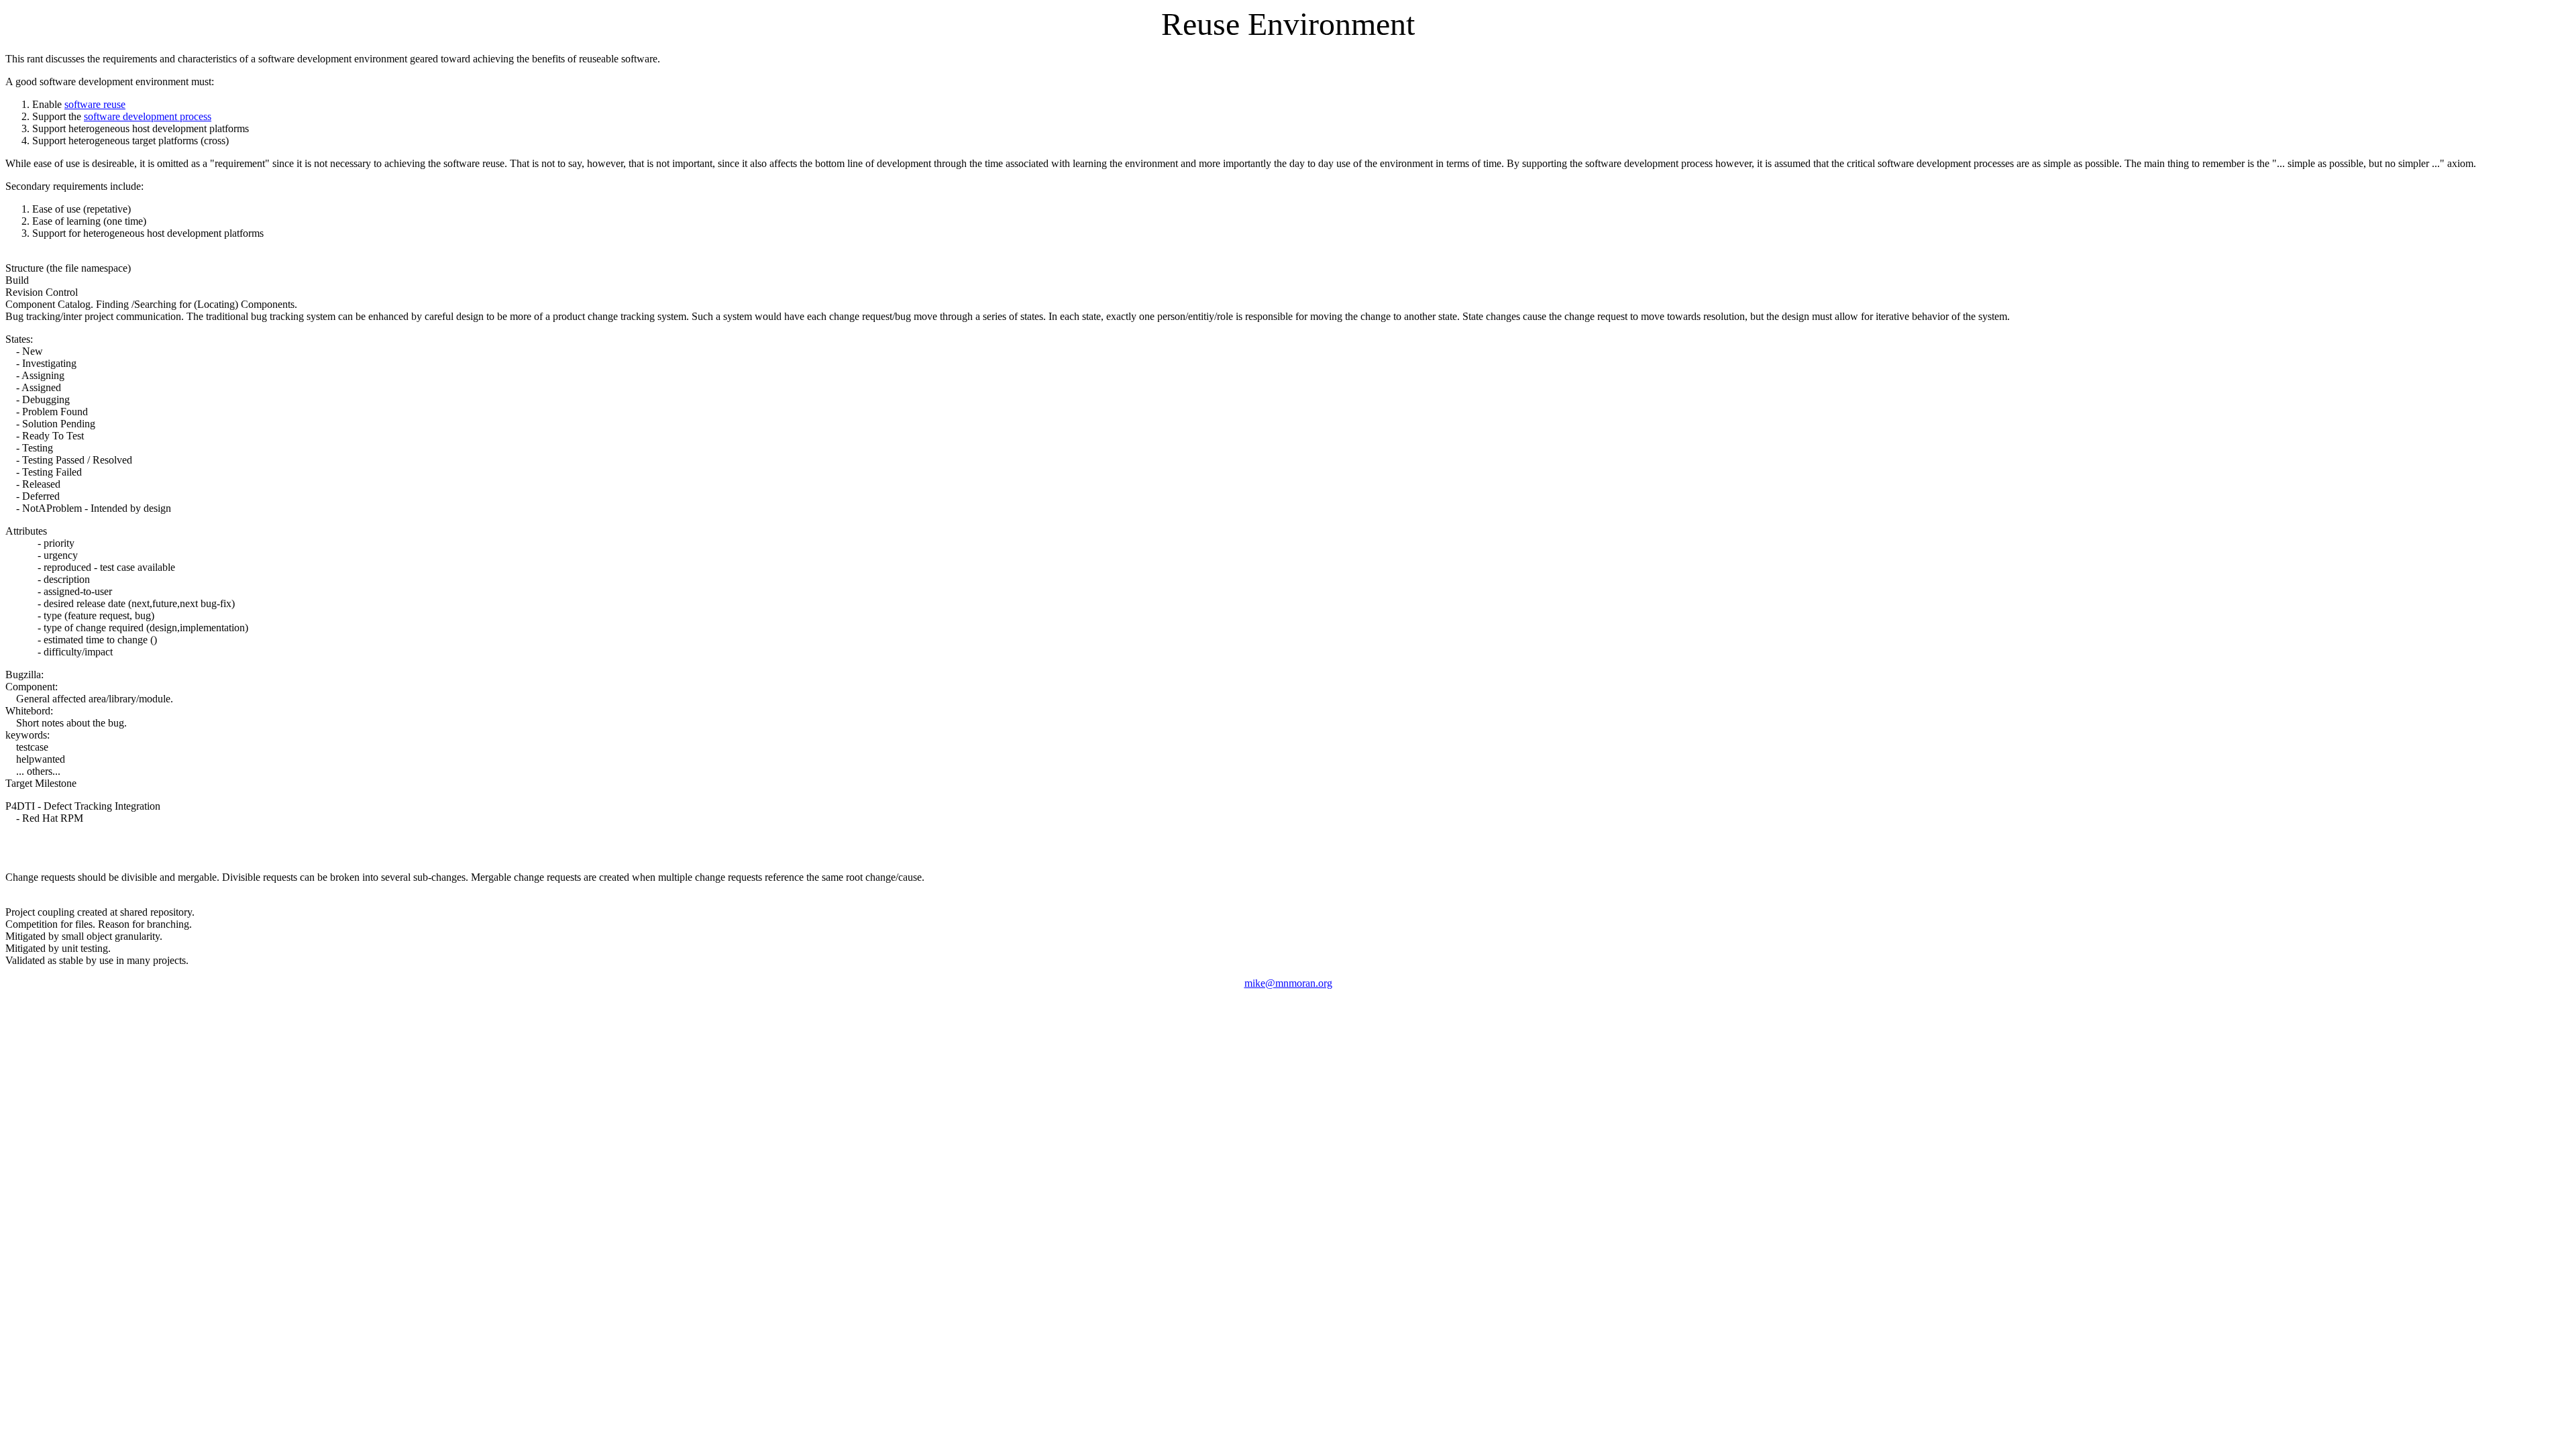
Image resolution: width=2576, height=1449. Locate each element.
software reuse (95, 104)
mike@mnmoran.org (1288, 983)
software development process (148, 116)
